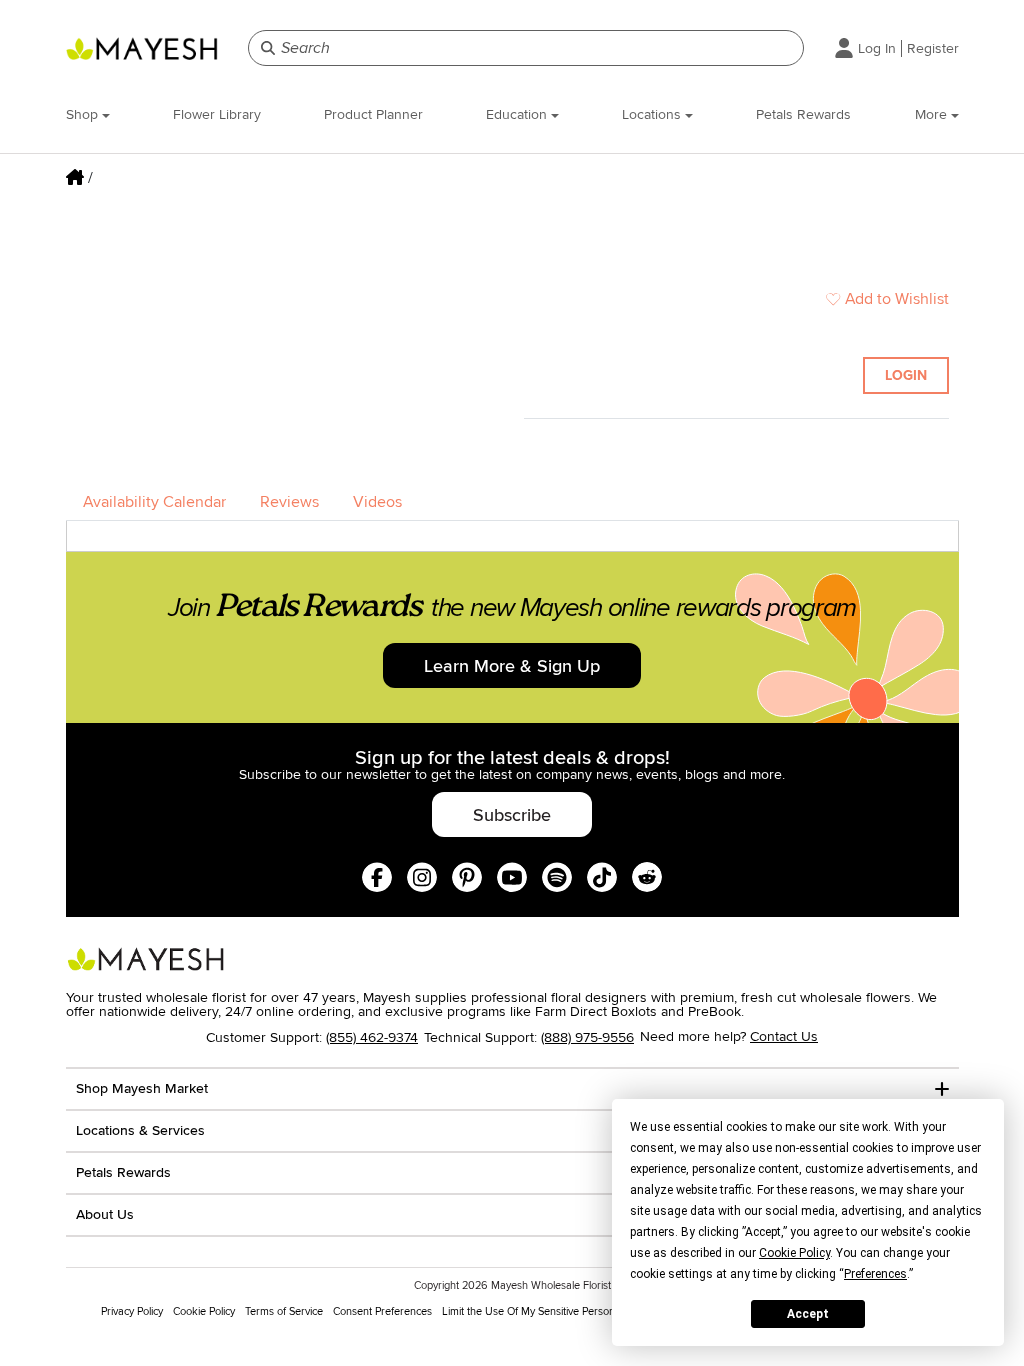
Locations (653, 114)
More (933, 114)
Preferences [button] (875, 1274)
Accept (808, 1314)
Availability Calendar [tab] (154, 502)
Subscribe (512, 815)
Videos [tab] (377, 502)
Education (518, 114)
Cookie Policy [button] (794, 1253)
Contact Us (784, 1036)
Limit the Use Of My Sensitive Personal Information (561, 1311)
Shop (84, 114)
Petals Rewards (803, 114)
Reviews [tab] (289, 502)
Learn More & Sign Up (512, 666)
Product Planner (373, 114)
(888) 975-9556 (587, 1037)
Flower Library (217, 114)
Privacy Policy (132, 1311)
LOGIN (906, 375)
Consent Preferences (382, 1311)
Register (933, 48)
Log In (877, 48)
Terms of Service (284, 1311)
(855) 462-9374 (372, 1037)
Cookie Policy (204, 1311)
